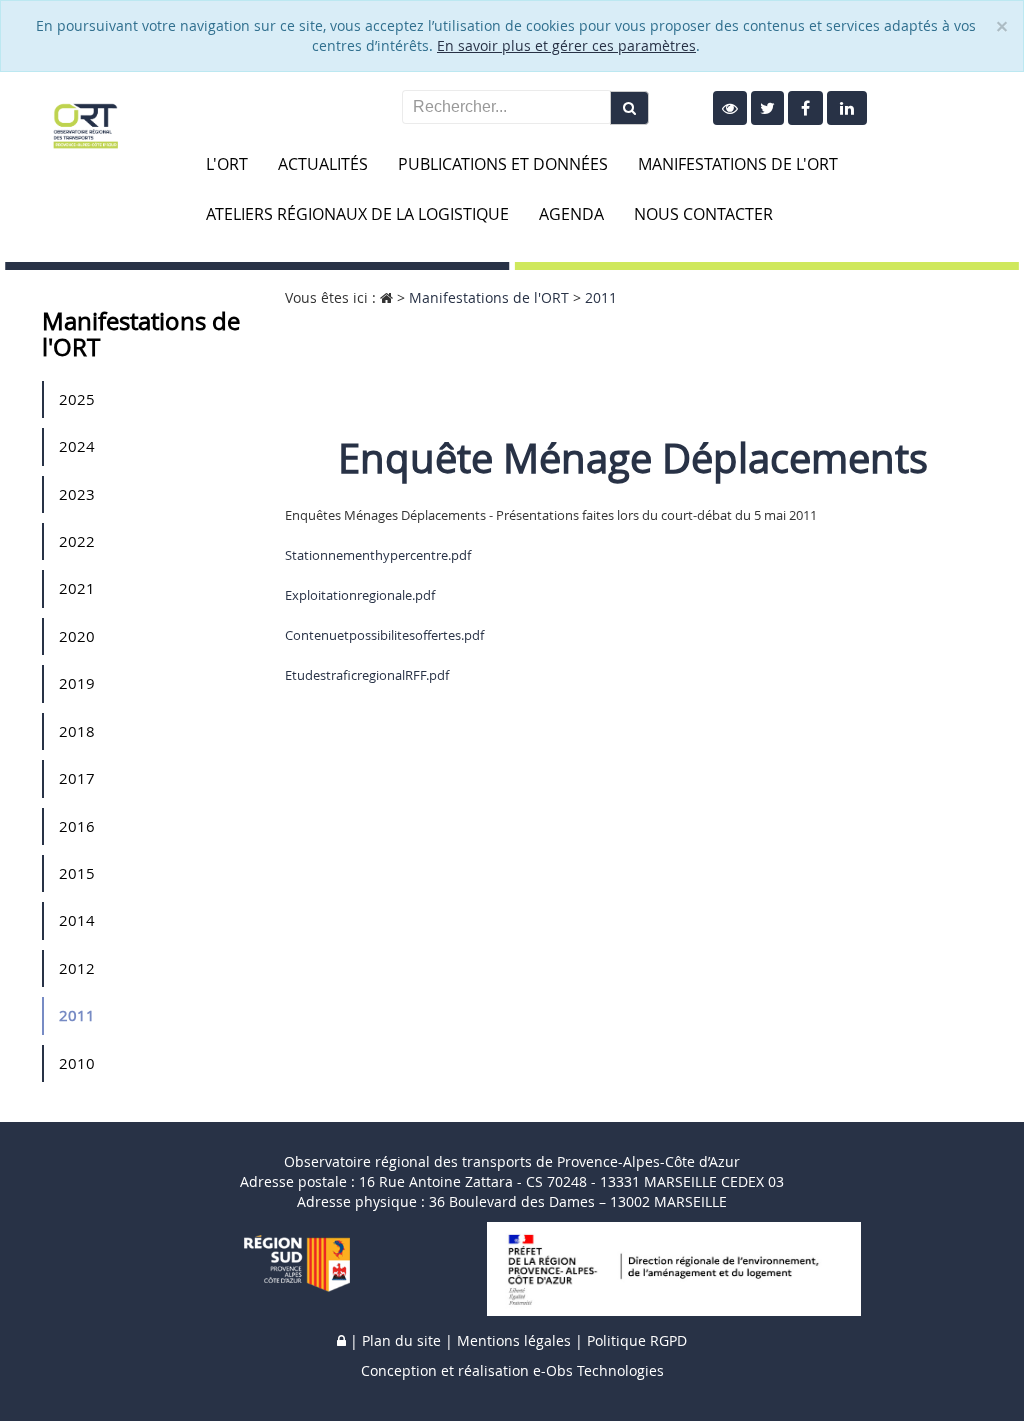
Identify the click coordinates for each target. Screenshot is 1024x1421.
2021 (77, 588)
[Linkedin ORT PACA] (847, 108)
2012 (77, 968)
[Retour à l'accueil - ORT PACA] (85, 124)
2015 (77, 873)
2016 (77, 826)
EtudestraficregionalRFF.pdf (367, 675)
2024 (77, 446)
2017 (77, 778)
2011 (77, 1015)
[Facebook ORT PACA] (805, 108)
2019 (77, 683)
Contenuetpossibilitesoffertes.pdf (384, 635)
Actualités (323, 164)
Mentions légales (514, 1340)
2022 (77, 541)
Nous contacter (703, 214)
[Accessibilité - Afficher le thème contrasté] (730, 108)
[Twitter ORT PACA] (767, 108)
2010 (77, 1063)
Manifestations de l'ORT (738, 164)
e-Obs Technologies (598, 1370)
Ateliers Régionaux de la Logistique (357, 214)
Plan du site (401, 1340)
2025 (77, 399)
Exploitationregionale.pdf (360, 595)
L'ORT (227, 164)
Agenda (571, 214)
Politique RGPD (637, 1340)
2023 (77, 494)
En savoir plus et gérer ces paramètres (566, 45)
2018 (77, 731)
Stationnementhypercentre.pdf (378, 555)
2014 (77, 920)
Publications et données (503, 164)
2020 (77, 636)
